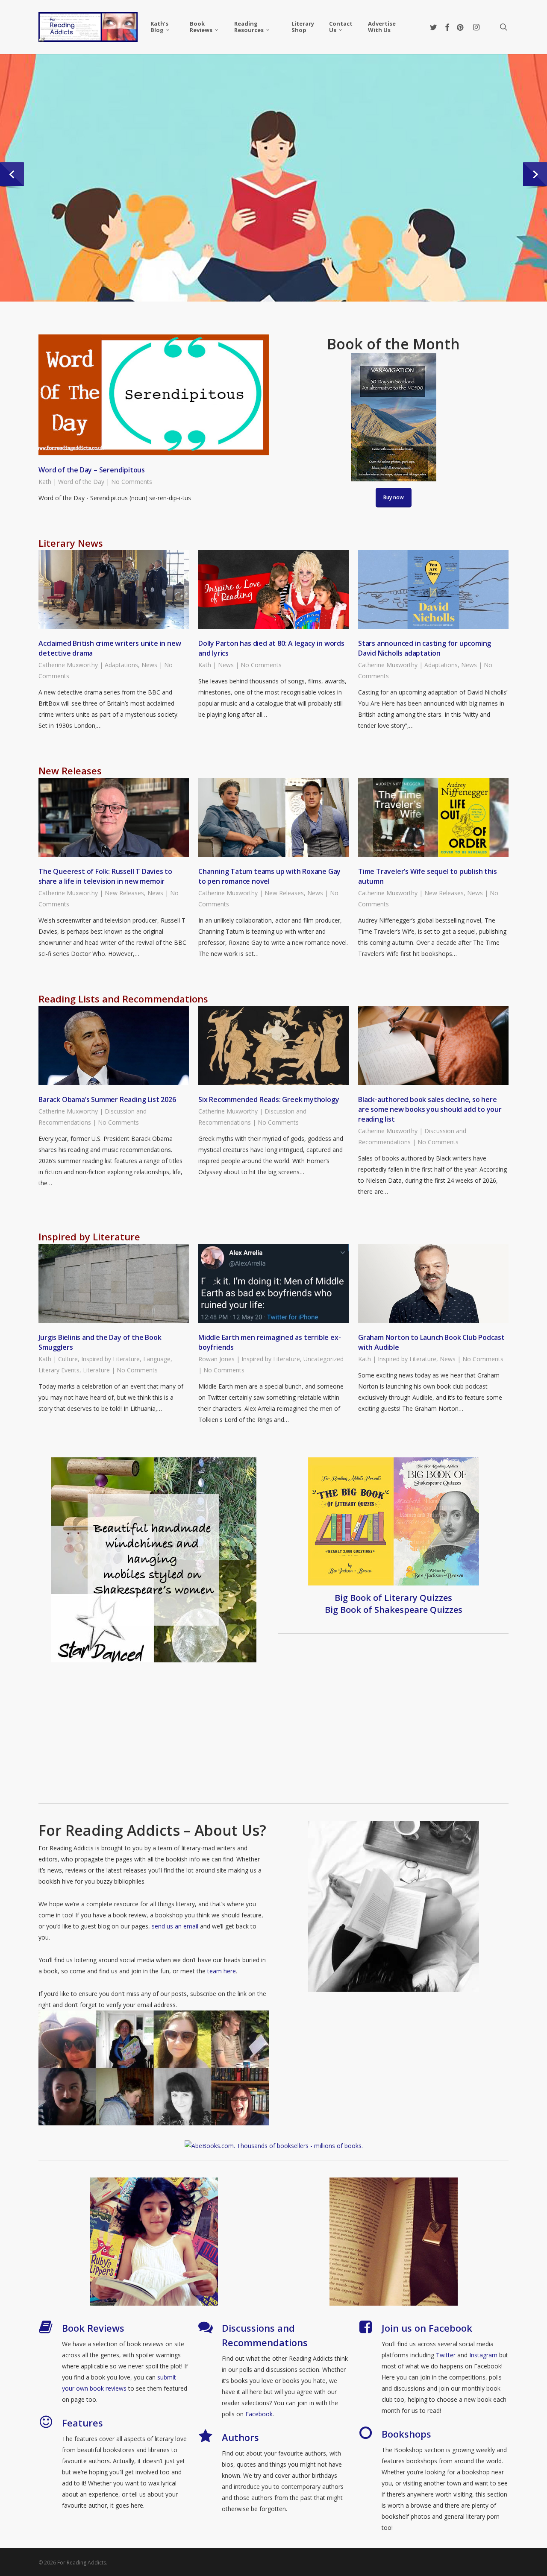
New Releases (124, 893)
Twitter (446, 2355)
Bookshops (406, 2434)
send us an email (175, 1926)
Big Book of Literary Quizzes (393, 1598)
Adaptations (121, 665)
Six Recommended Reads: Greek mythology (269, 1099)
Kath (45, 482)
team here (222, 1971)
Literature (96, 1370)
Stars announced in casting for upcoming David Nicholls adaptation (425, 648)
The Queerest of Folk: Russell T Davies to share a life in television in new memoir (105, 876)
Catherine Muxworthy (68, 665)
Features (82, 2423)
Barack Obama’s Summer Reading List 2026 (107, 1099)
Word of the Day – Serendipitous (92, 470)
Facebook (259, 2414)
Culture (68, 1359)
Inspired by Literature (110, 1359)
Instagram (484, 2355)
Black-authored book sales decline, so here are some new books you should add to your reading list (430, 1109)
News (149, 665)
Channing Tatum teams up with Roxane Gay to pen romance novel (269, 876)
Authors (240, 2437)
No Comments (132, 482)
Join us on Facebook (427, 2328)
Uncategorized (323, 1359)
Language (157, 1359)
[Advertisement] (273, 1737)
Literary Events (59, 1370)
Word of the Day (81, 482)
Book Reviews (93, 2328)
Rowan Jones (216, 1359)
